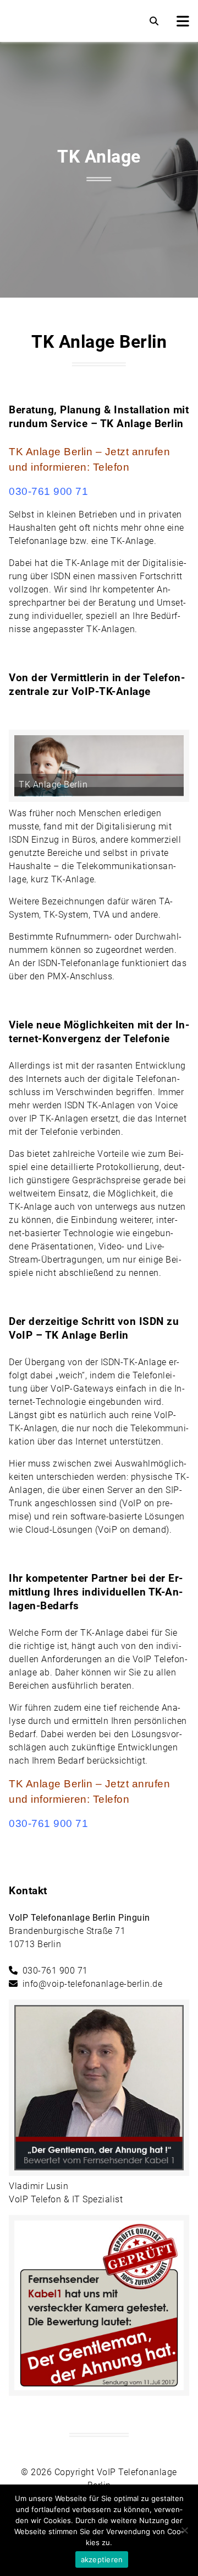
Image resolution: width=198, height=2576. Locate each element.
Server (120, 1490)
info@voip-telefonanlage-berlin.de (93, 1984)
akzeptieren (102, 2559)
